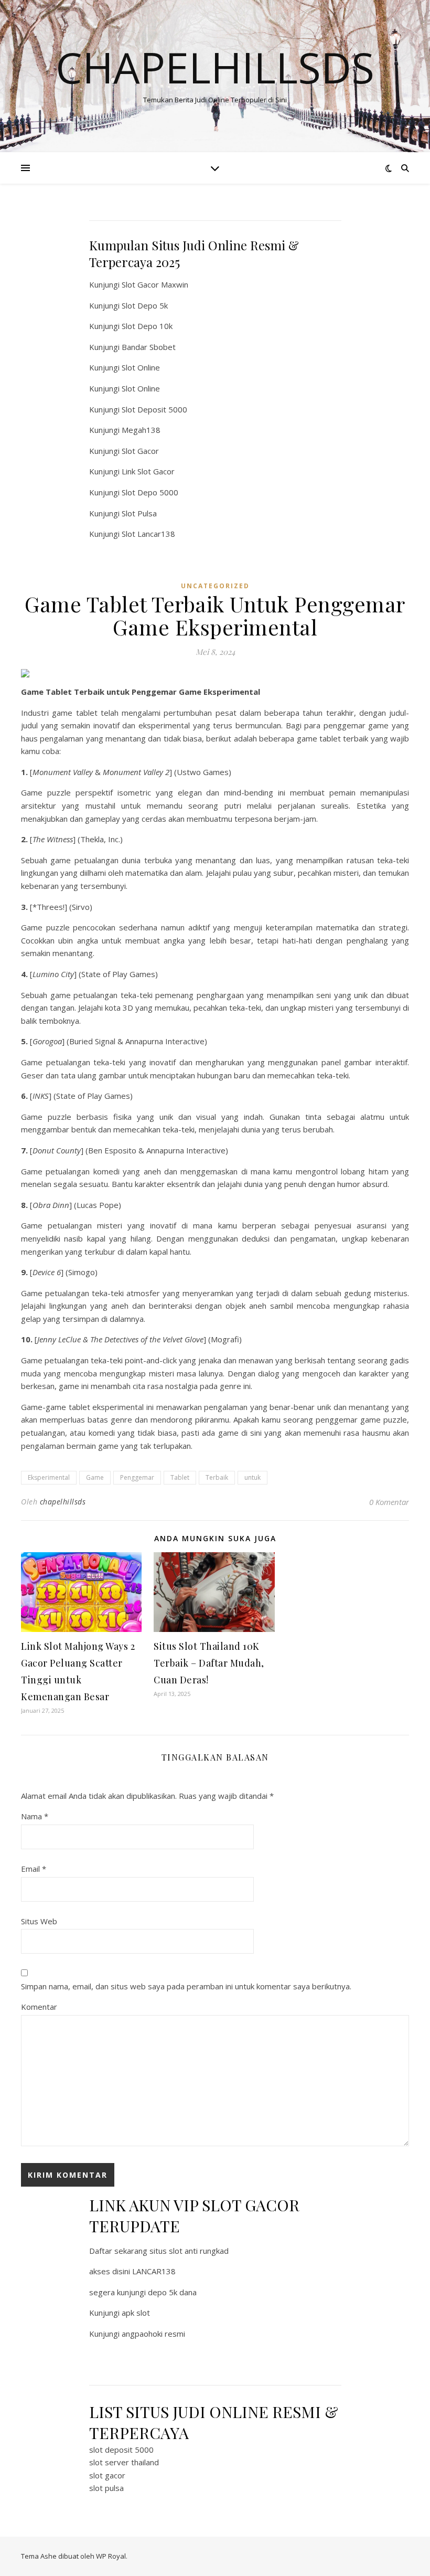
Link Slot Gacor (148, 471)
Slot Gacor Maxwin (155, 284)
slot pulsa (106, 2488)
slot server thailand (124, 2462)
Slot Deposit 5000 (154, 409)
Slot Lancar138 (148, 534)
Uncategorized (215, 586)
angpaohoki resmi (153, 2334)
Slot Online (141, 367)
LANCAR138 (154, 2271)
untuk (252, 1477)
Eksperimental (49, 1477)
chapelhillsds (63, 1502)
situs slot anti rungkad (189, 2251)
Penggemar (137, 1477)
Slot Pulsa (139, 513)
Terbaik (217, 1477)
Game (95, 1477)
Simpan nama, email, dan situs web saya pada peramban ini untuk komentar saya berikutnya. (186, 1986)
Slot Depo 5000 (150, 492)
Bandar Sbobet (149, 347)
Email (34, 1869)
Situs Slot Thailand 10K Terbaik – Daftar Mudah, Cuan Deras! (209, 1663)
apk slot (136, 2313)
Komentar (39, 2007)
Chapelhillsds (215, 67)
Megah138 (141, 430)
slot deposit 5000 (121, 2450)
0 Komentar (389, 1502)
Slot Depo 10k (147, 326)
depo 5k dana (172, 2292)
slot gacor (107, 2475)
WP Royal (111, 2556)
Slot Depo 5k (145, 305)
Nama (35, 1816)
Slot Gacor (140, 451)
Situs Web (39, 1921)
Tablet (180, 1477)
